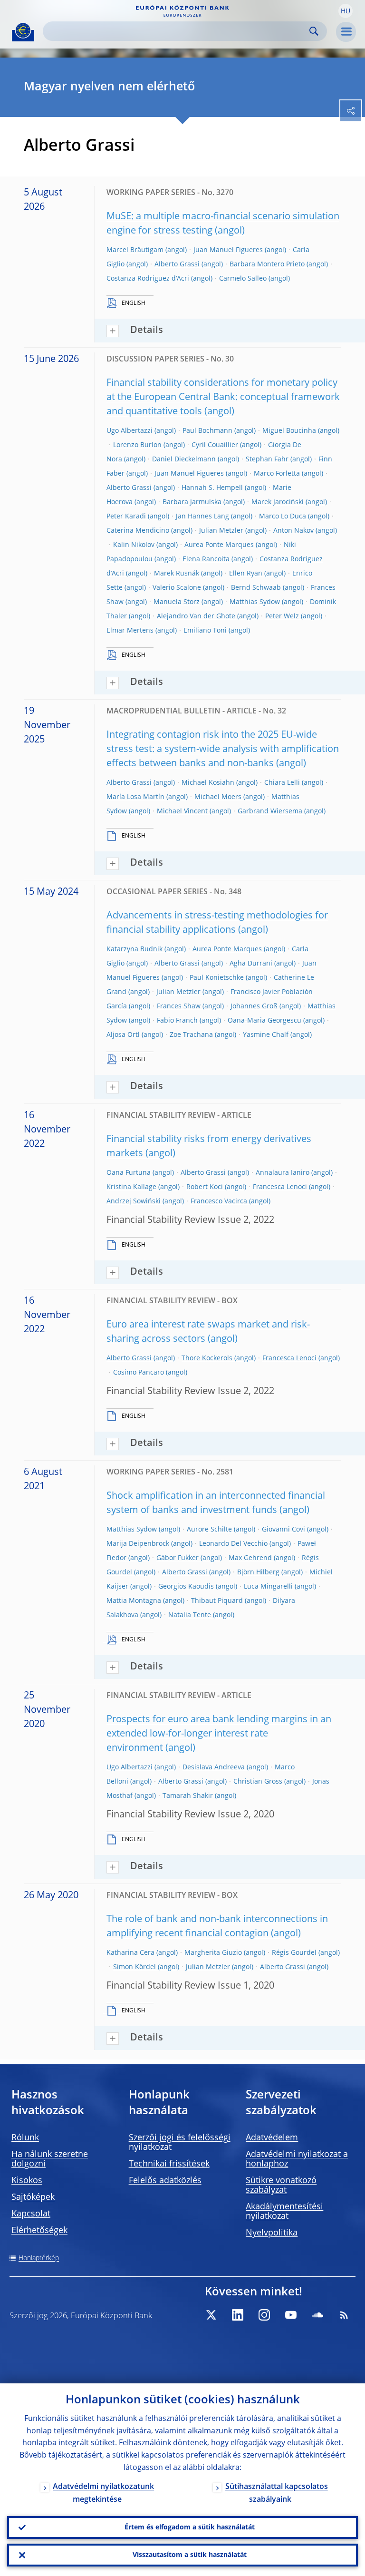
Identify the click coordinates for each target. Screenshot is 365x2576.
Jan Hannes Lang (202, 517)
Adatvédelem (272, 2138)
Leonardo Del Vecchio (233, 1544)
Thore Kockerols (207, 1358)
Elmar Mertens (130, 631)
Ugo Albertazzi (130, 431)
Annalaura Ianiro (283, 1173)
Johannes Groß (254, 1006)
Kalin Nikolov (134, 545)
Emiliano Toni (205, 631)
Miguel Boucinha (289, 431)
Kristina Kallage (131, 1187)
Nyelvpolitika (272, 2233)
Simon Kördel (134, 1967)
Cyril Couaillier (215, 445)
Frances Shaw (179, 1006)
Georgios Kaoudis (186, 1587)
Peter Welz (282, 616)
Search (314, 31)
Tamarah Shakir (188, 1796)
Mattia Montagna (134, 1601)
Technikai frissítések (169, 2164)
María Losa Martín (135, 797)
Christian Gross (258, 1782)
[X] (211, 2315)
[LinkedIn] (238, 2315)
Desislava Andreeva (214, 1767)
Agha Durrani (251, 964)
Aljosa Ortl (123, 1035)
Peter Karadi (126, 517)
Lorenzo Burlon (137, 445)
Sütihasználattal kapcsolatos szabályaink (277, 2493)
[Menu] (346, 32)
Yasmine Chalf (266, 1035)
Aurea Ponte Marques (219, 545)
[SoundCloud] (317, 2315)
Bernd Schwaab (256, 588)
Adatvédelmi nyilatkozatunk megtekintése (103, 2493)
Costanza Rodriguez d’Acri (148, 279)
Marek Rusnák (177, 574)
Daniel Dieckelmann (184, 459)
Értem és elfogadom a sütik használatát (190, 2527)
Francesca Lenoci (280, 1187)
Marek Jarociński (278, 502)
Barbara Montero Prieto (267, 264)
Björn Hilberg (258, 1572)
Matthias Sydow (255, 602)
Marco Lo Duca (283, 517)
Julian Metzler (221, 531)
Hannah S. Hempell (212, 488)
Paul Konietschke (217, 978)
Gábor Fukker (178, 1558)
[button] (346, 11)
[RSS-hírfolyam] (344, 2315)
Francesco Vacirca (219, 1201)
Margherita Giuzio (213, 1953)
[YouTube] (291, 2315)
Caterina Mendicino (138, 531)
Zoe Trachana (191, 1035)
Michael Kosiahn (208, 783)
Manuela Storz (177, 602)
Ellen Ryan (246, 574)
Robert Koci (205, 1187)
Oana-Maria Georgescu (264, 1021)
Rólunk (25, 2138)
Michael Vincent (182, 811)
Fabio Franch (177, 1021)
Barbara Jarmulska (192, 502)
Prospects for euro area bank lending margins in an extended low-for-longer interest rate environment (219, 1734)
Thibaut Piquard (217, 1601)
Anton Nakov (293, 531)
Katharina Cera (130, 1953)
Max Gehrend (250, 1558)
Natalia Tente (190, 1615)
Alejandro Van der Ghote (196, 616)
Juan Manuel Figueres (228, 250)
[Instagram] (264, 2315)
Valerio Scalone (177, 588)
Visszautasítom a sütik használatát (190, 2555)
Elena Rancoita (206, 559)
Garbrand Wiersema (270, 811)
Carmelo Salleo (243, 279)
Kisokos (27, 2181)
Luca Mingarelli (268, 1587)
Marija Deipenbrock (138, 1544)
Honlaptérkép (39, 2258)
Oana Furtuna (129, 1173)
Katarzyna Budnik (134, 949)
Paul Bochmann (207, 431)
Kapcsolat (31, 2214)
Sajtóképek (33, 2197)
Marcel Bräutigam (135, 250)
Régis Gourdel (294, 1953)
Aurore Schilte (209, 1530)
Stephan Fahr (267, 459)
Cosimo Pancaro (139, 1373)
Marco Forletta (277, 474)
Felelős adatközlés (165, 2181)
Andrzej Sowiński (134, 1201)
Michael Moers (218, 797)
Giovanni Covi (283, 1530)
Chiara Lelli (282, 783)
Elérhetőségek (39, 2231)
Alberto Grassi (177, 264)
